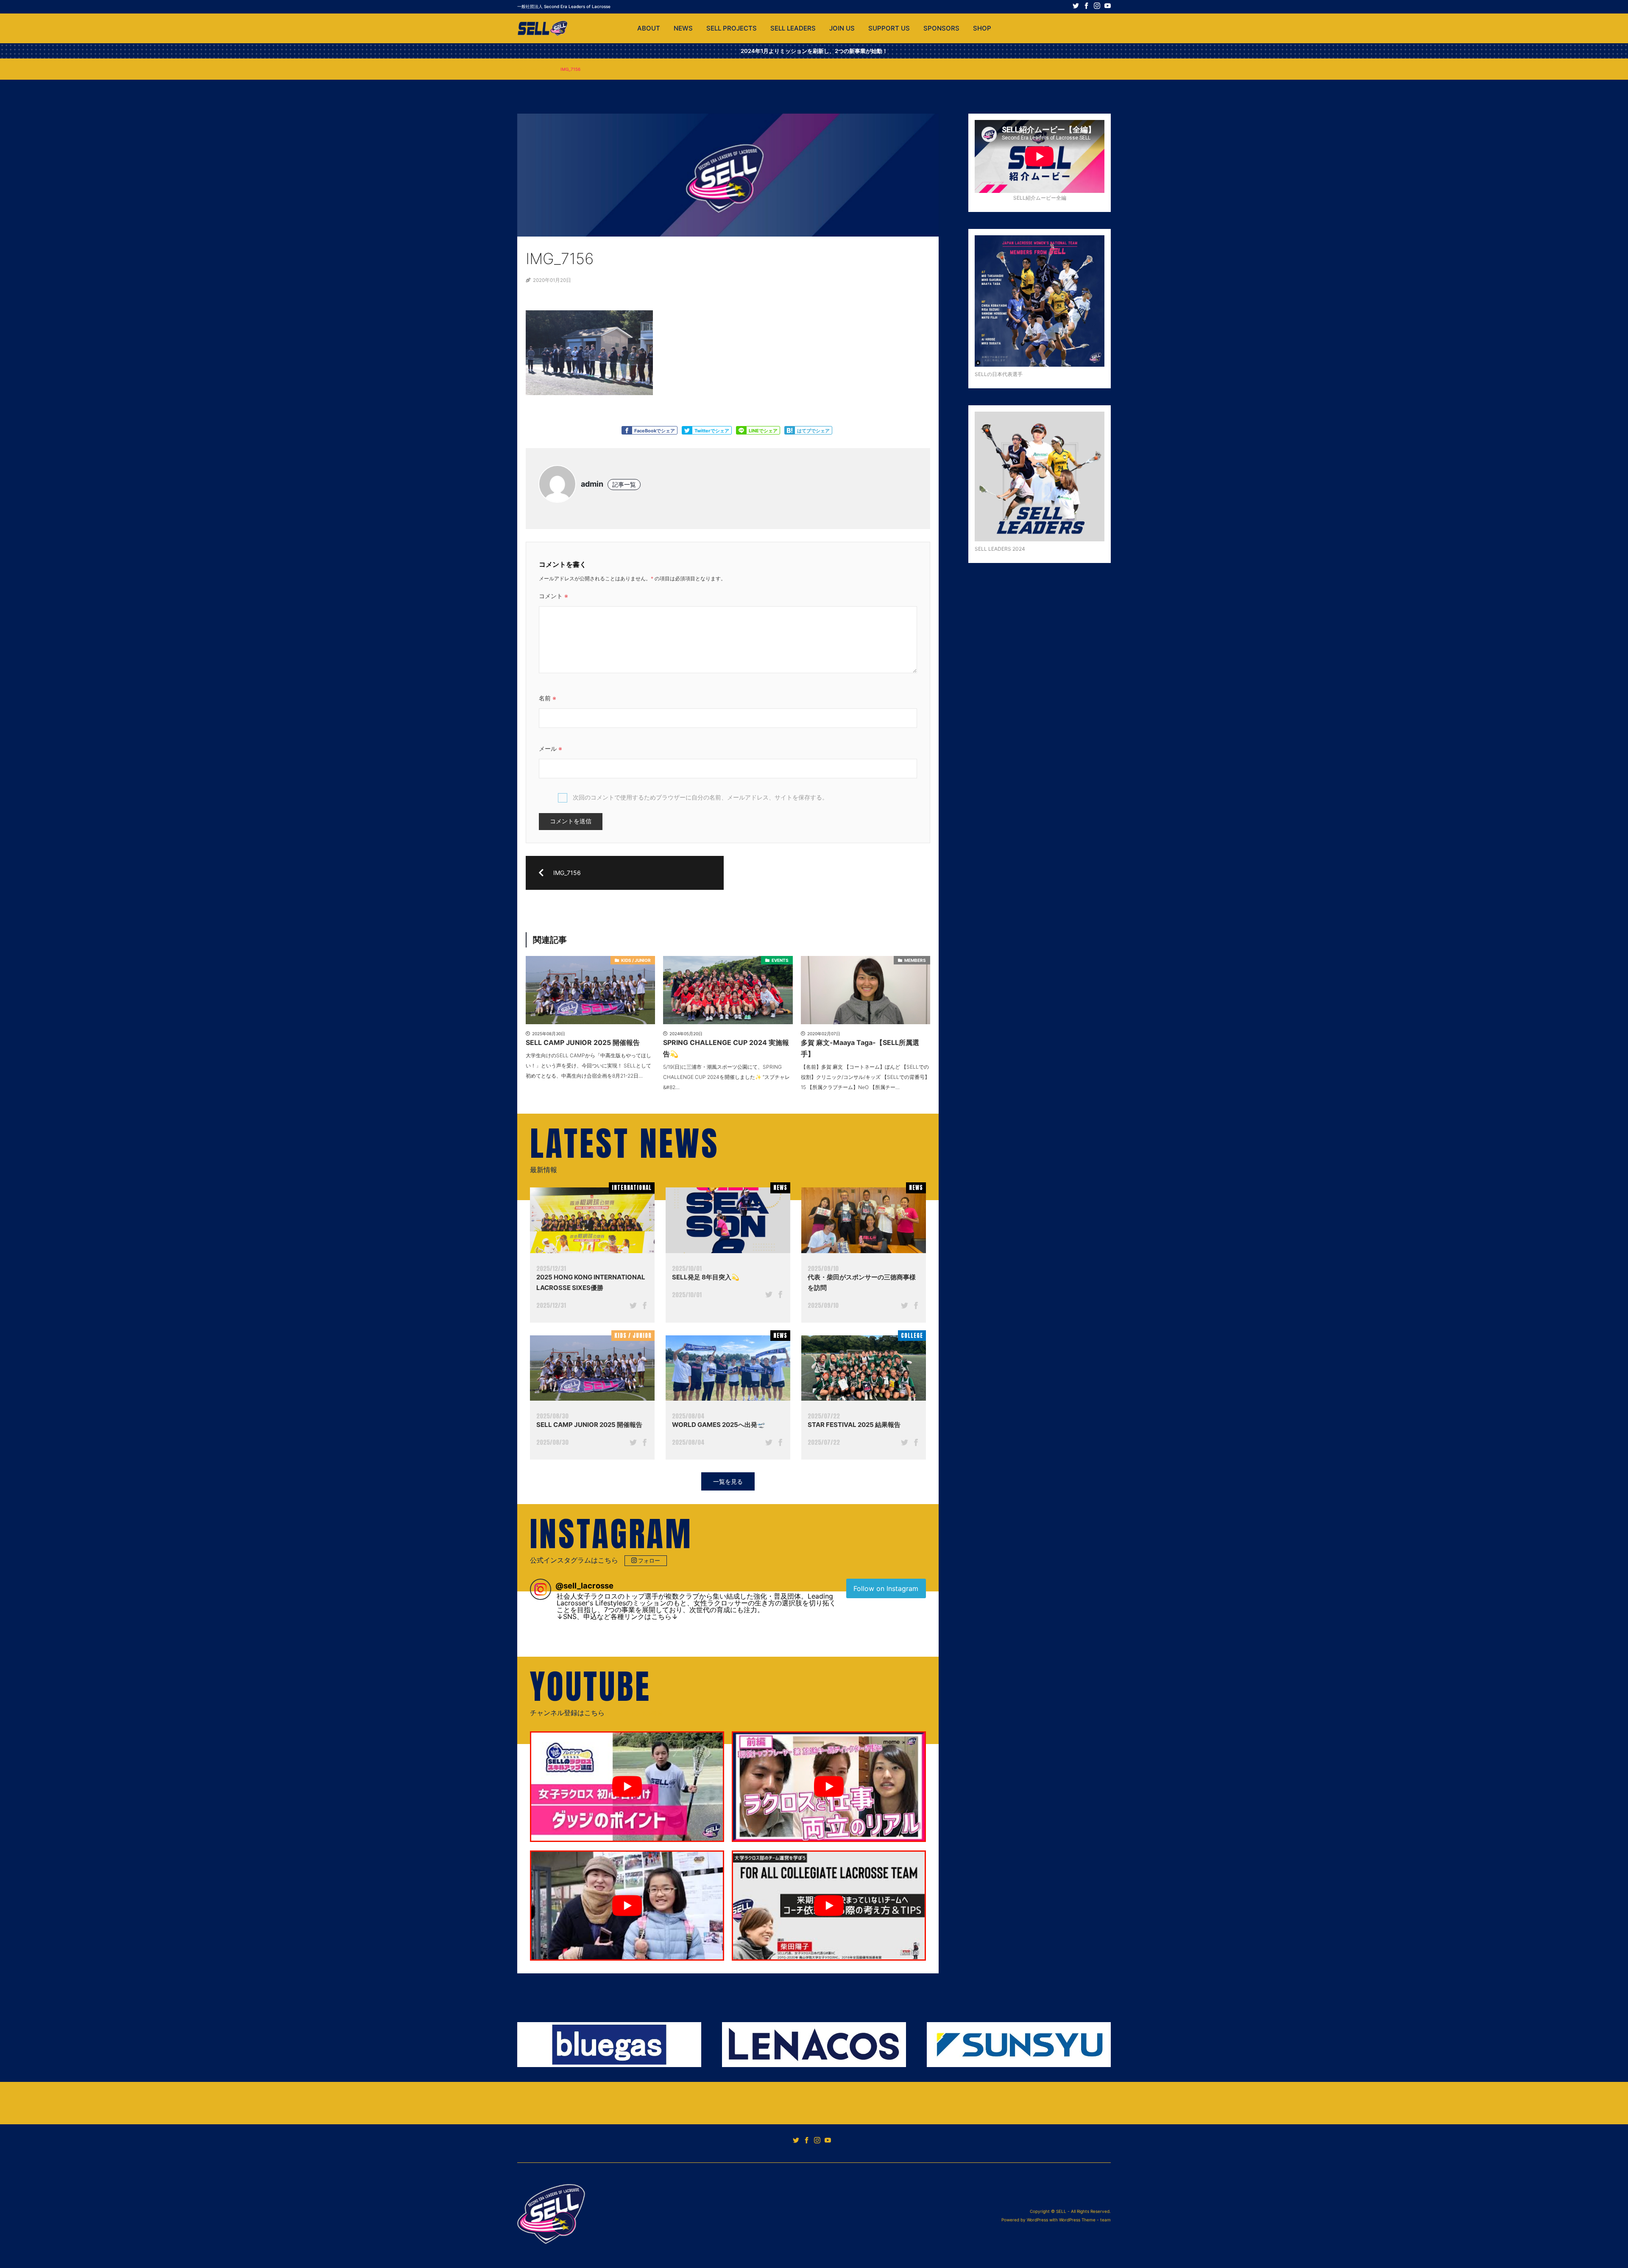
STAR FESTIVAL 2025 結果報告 (854, 1425)
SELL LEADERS (793, 28)
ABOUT (649, 28)
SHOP (982, 28)
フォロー (649, 1560)
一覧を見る (728, 1481)
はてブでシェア (813, 431)
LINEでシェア (763, 431)
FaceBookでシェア (655, 431)
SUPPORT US (889, 28)
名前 (548, 698)
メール (551, 748)
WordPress (1037, 2220)
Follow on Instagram (886, 1588)
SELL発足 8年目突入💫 (706, 1277)
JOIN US (842, 28)
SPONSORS (941, 28)
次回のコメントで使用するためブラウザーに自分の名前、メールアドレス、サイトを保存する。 (700, 797)
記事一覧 (624, 484)
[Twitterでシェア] (633, 1307)
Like (627, 430)
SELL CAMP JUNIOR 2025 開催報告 (589, 1425)
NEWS (683, 28)
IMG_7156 (541, 69)
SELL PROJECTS (732, 28)
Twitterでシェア (712, 431)
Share (741, 430)
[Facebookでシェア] (645, 1307)
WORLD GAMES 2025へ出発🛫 (719, 1425)
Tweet (687, 430)
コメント (553, 596)
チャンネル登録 (644, 1713)
